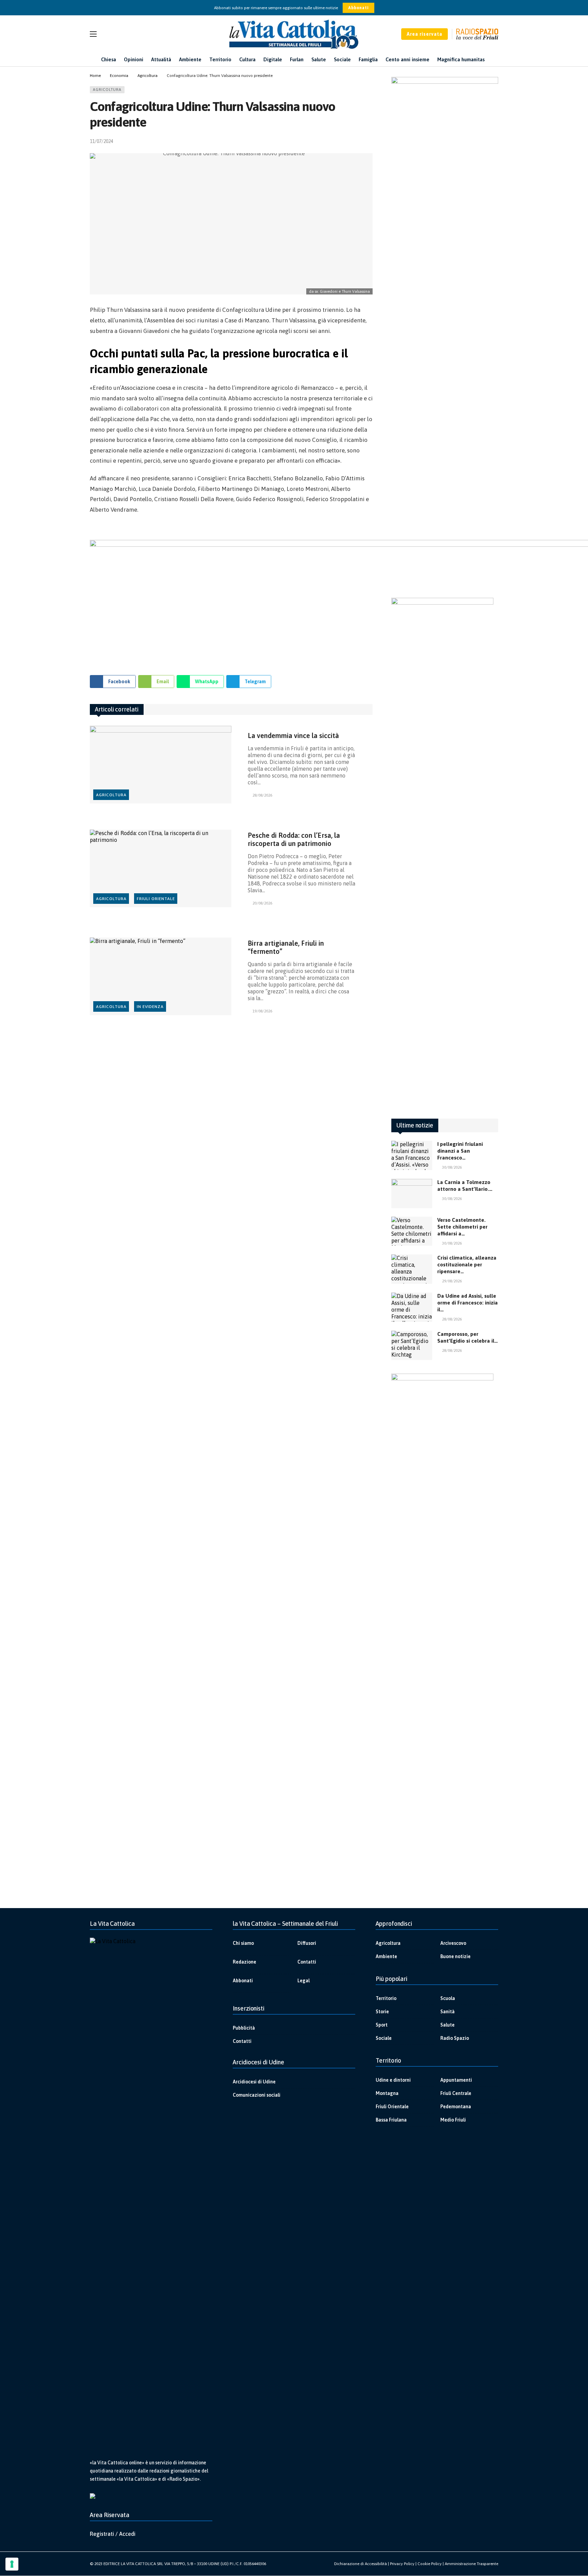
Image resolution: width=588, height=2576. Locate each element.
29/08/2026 (452, 1281)
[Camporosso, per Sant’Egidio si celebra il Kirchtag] (412, 1345)
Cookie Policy (430, 2564)
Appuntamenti (456, 2080)
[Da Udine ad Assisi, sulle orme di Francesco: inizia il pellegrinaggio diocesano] (412, 1307)
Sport (382, 2025)
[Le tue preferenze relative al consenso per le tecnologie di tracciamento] (12, 2564)
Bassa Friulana (391, 2120)
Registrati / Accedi (113, 2534)
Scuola (448, 1998)
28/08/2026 (262, 795)
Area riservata (424, 34)
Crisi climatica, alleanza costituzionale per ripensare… (467, 1265)
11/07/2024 (101, 141)
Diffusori (307, 1943)
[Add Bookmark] (370, 141)
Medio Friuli (453, 2120)
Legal (304, 1981)
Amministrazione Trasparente (471, 2564)
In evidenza (150, 1007)
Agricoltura (107, 90)
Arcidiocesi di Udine (254, 2082)
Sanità (447, 2012)
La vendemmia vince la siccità (293, 735)
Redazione (244, 1962)
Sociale (384, 2038)
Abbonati (358, 8)
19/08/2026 (262, 1011)
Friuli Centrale (456, 2093)
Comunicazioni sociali (257, 2095)
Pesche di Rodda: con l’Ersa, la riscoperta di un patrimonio (294, 839)
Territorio (386, 1998)
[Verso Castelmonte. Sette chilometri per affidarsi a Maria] (412, 1231)
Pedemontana (456, 2107)
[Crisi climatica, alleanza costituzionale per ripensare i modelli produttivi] (412, 1269)
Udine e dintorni (393, 2080)
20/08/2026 (262, 903)
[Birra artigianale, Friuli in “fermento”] (161, 977)
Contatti (307, 1962)
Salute (447, 2025)
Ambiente (386, 1956)
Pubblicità (244, 2028)
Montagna (387, 2093)
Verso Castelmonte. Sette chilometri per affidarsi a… (462, 1227)
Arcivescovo (453, 1943)
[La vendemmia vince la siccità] (161, 765)
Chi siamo (243, 1943)
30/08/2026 (452, 1167)
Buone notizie (455, 1956)
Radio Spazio (455, 2038)
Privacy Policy (402, 2564)
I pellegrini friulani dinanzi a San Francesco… (460, 1151)
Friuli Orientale (156, 899)
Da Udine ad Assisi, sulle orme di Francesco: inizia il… (468, 1303)
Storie (382, 2012)
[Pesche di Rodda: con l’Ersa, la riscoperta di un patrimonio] (161, 869)
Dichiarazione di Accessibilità (361, 2564)
